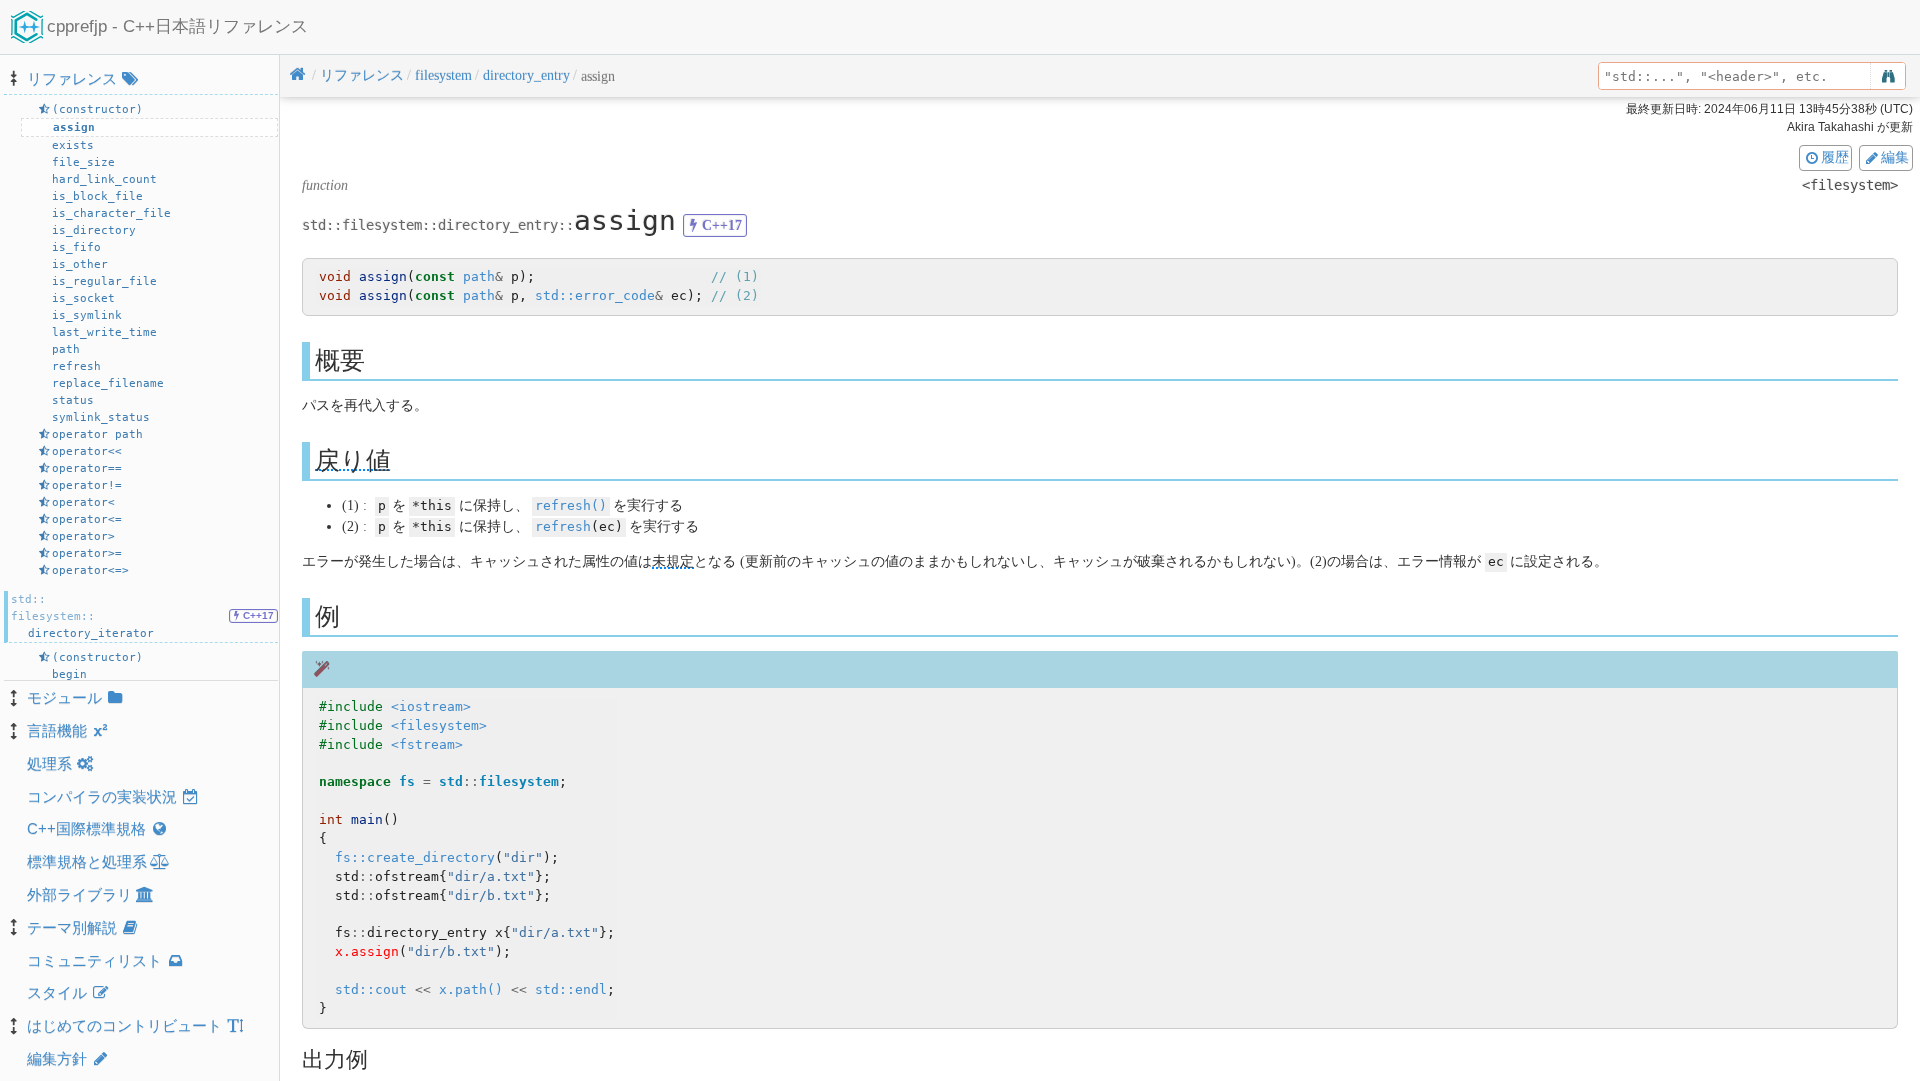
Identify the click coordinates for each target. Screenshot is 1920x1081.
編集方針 (57, 1058)
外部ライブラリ (79, 894)
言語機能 (57, 730)
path (479, 276)
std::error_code (595, 295)
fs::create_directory (415, 857)
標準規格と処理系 (87, 861)
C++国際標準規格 (86, 828)
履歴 (1835, 157)
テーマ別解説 (72, 927)
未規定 (673, 561)
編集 (1895, 157)
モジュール (64, 697)
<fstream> (427, 744)
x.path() (471, 989)
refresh (563, 526)
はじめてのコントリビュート (124, 1025)
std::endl (571, 989)
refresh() (571, 505)
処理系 (49, 763)
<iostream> (431, 706)
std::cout (371, 989)
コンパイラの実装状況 (102, 796)
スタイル (57, 992)
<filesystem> (439, 725)
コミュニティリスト (94, 960)
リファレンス (72, 78)
